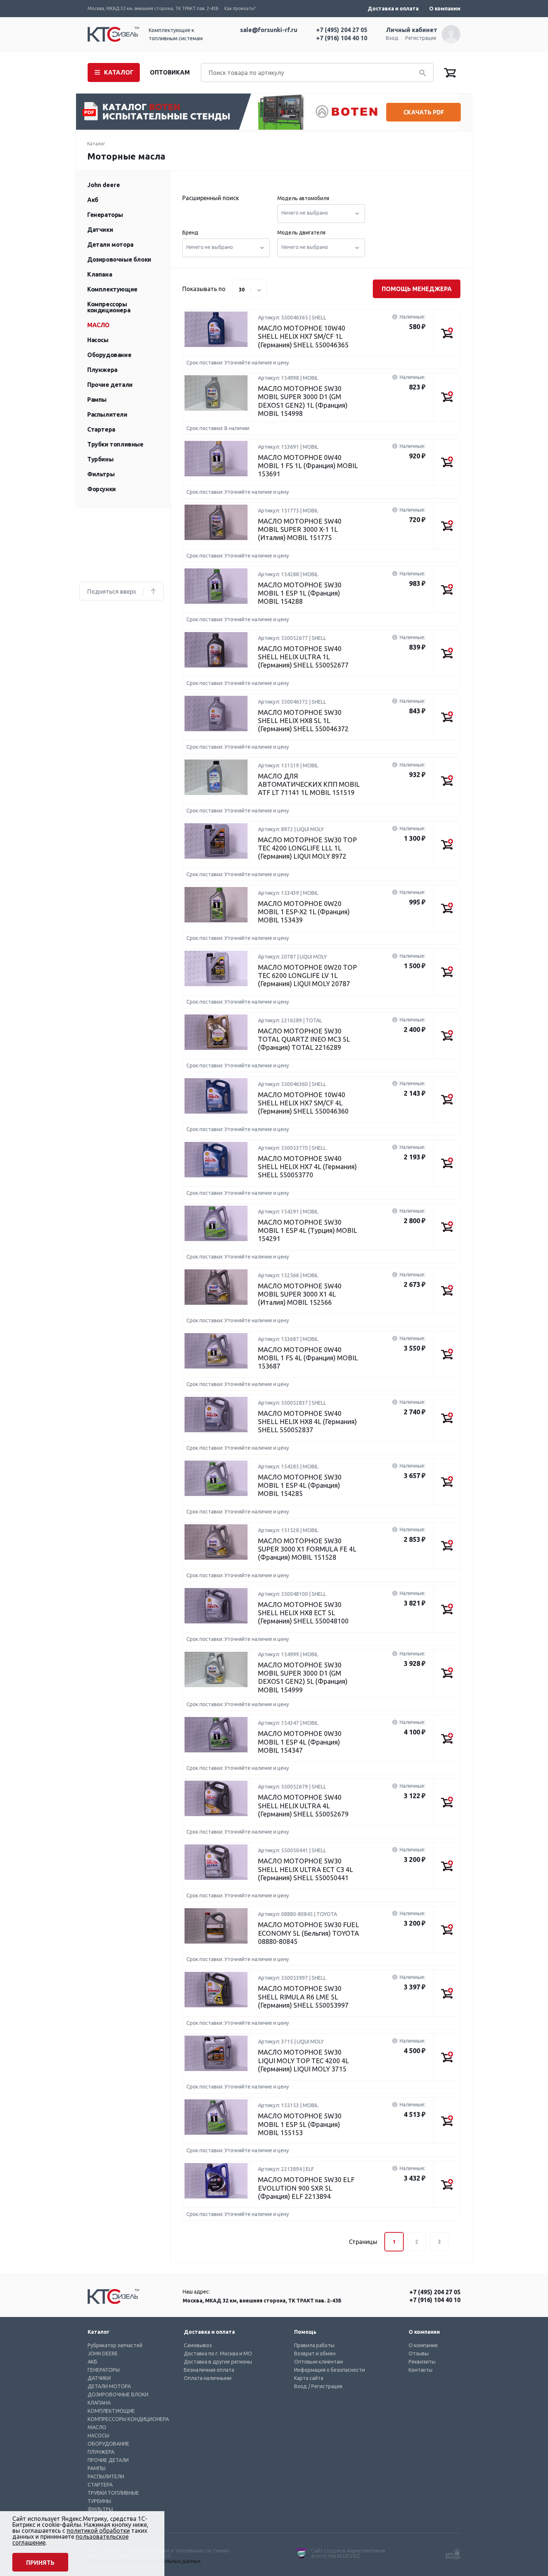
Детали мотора (110, 244)
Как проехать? (240, 8)
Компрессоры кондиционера (109, 307)
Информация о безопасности (330, 2370)
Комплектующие (112, 289)
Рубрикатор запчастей (115, 2345)
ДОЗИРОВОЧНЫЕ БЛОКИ (118, 2395)
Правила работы (314, 2345)
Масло (98, 325)
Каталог (96, 144)
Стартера (101, 429)
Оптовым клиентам (319, 2362)
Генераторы (105, 215)
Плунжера (102, 370)
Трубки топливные (115, 444)
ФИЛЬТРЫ (100, 2509)
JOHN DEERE (103, 2354)
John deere (104, 185)
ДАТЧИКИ (99, 2378)
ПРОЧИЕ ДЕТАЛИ (108, 2460)
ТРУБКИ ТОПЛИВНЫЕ (113, 2493)
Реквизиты (422, 2362)
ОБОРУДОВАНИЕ (108, 2444)
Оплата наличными (208, 2378)
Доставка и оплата (393, 9)
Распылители (107, 414)
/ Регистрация (325, 2386)
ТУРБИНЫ (99, 2501)
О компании (445, 9)
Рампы (97, 400)
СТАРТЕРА (100, 2485)
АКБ (92, 2362)
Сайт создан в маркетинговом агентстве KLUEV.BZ (348, 2553)
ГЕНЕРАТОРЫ (104, 2370)
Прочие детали (110, 385)
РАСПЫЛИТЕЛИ (106, 2476)
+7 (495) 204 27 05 (342, 30)
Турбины (100, 459)
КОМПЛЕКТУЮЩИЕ (111, 2411)
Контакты (421, 2370)
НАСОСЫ (98, 2435)
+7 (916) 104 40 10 (342, 38)
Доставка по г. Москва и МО (218, 2354)
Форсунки (102, 489)
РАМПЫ (97, 2468)
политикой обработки (98, 2531)
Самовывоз (198, 2345)
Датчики (100, 230)
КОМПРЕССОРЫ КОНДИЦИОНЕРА (128, 2419)
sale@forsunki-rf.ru (269, 30)
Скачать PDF (424, 112)
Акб (93, 200)
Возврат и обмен (315, 2354)
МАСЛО (97, 2427)
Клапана (100, 274)
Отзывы (419, 2354)
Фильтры (101, 474)
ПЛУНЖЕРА (101, 2452)
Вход (392, 38)
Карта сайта (309, 2378)
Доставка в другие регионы (218, 2362)
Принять (40, 2563)
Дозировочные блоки (119, 259)
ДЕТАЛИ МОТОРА (109, 2386)
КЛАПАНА (99, 2403)
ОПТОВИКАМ (170, 72)
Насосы (98, 340)
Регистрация (421, 38)
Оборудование (109, 355)
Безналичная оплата (209, 2370)
